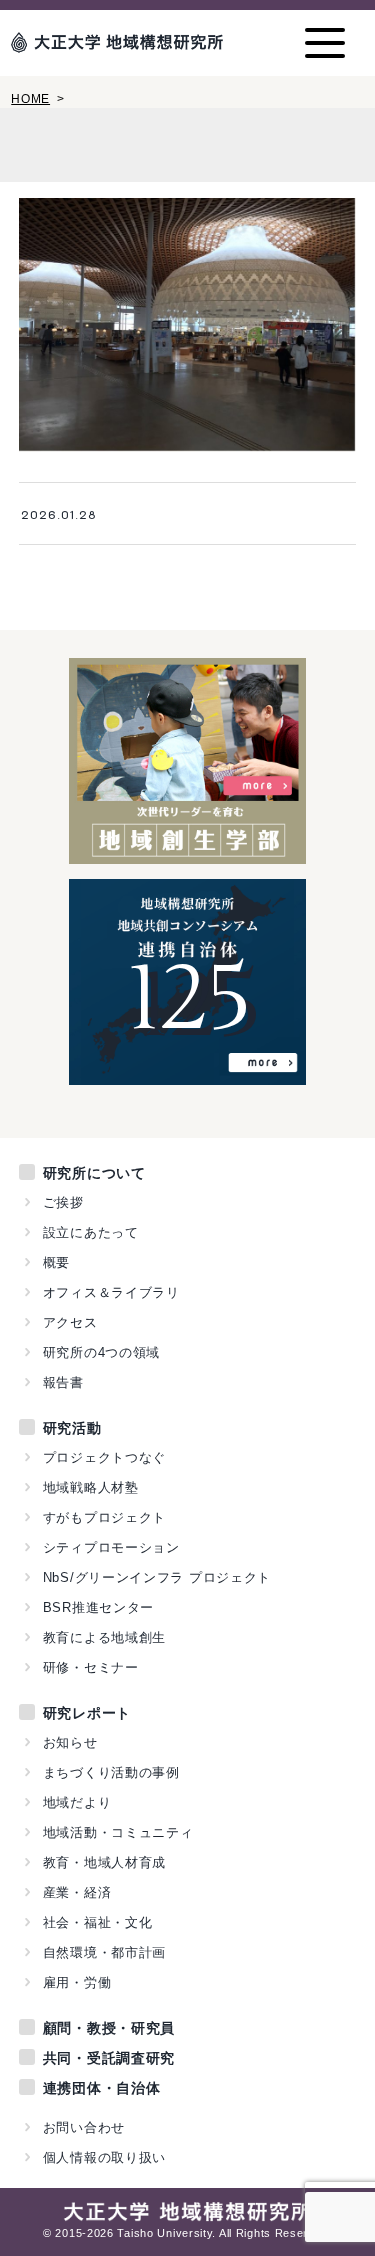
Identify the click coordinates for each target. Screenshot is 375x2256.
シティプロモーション (111, 1547)
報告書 (63, 1382)
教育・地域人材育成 (104, 1862)
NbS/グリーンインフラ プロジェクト (157, 1577)
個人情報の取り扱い (104, 2157)
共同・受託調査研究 (109, 2058)
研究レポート (87, 1713)
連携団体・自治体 (102, 2088)
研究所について (94, 1173)
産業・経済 (77, 1892)
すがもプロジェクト (104, 1517)
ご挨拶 (63, 1202)
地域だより (77, 1802)
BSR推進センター (98, 1607)
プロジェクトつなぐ (104, 1457)
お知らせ (70, 1742)
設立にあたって (91, 1232)
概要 (56, 1262)
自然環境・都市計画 (104, 1952)
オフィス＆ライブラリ (111, 1292)
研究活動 (72, 1428)
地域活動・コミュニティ (118, 1832)
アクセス (70, 1322)
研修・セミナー (91, 1667)
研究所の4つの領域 (101, 1352)
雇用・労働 (77, 1982)
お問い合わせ (84, 2127)
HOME (30, 99)
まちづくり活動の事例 (111, 1772)
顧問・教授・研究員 (109, 2028)
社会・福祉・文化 (98, 1922)
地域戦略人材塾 (91, 1487)
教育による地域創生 (104, 1637)
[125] (187, 1074)
